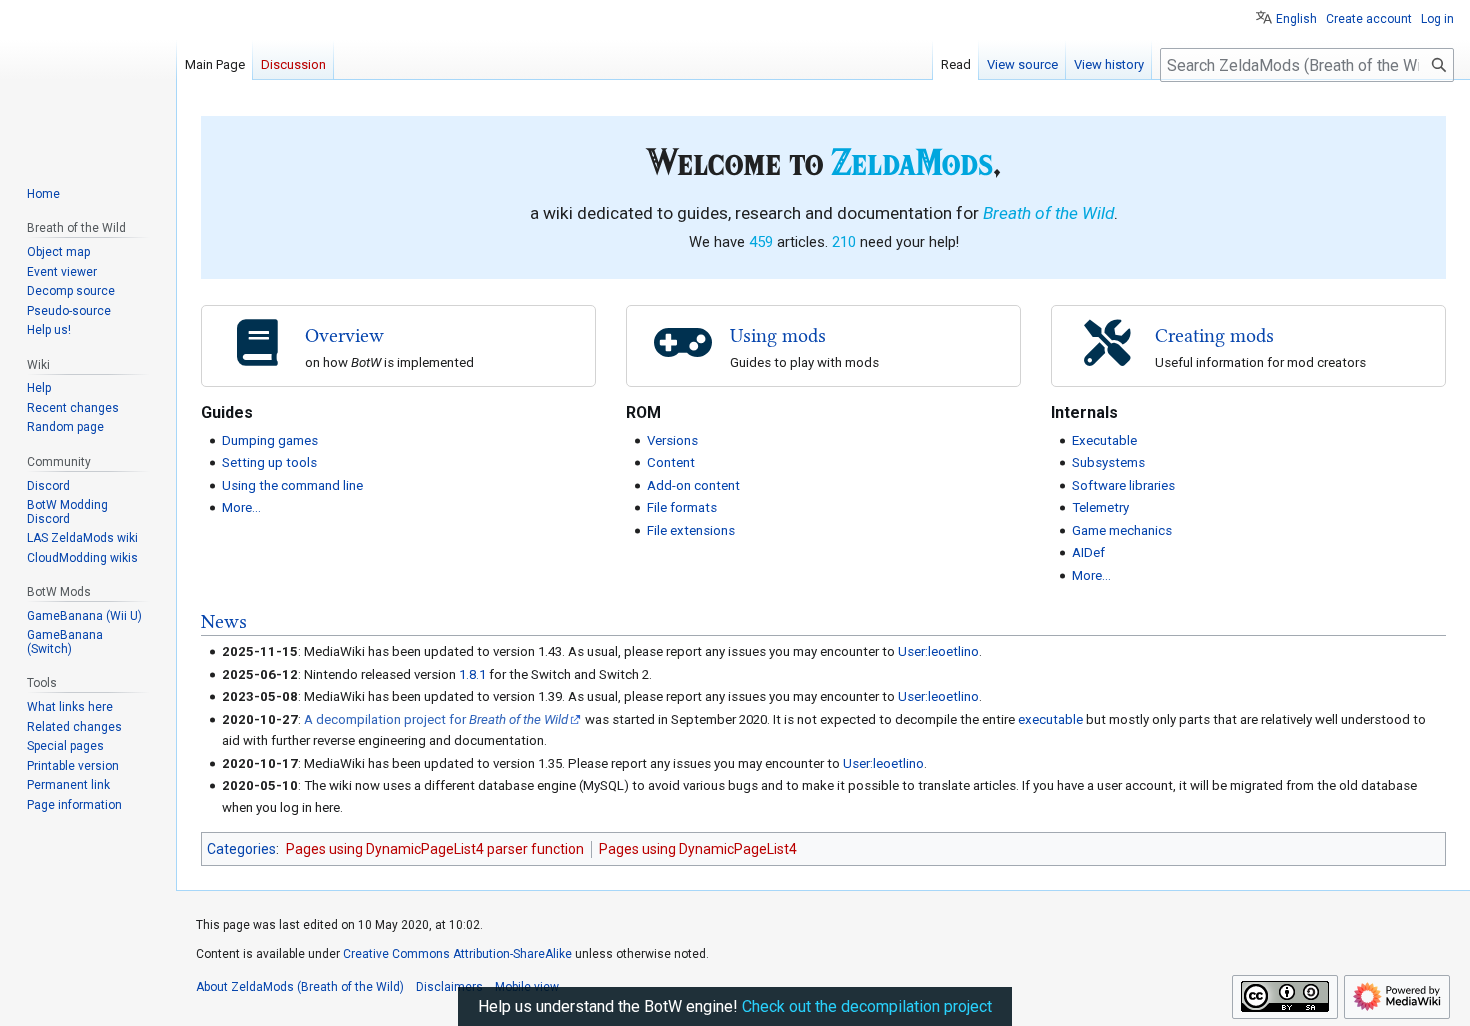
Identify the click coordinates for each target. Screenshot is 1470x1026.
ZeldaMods (912, 161)
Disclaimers (449, 987)
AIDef (1088, 552)
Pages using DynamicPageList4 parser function (435, 849)
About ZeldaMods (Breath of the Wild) (300, 987)
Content (671, 462)
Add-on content (693, 485)
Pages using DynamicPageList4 (698, 849)
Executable (1104, 440)
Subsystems (1108, 462)
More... (241, 507)
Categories (241, 849)
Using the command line (292, 485)
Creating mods (1214, 335)
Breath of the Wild (1048, 213)
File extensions (691, 530)
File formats (682, 507)
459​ (761, 242)
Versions (672, 440)
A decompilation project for (436, 719)
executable (1050, 719)
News (224, 621)
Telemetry (1100, 507)
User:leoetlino (938, 651)
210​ (844, 242)
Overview (344, 335)
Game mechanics (1122, 530)
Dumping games (270, 440)
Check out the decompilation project (867, 1006)
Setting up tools (269, 462)
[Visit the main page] (88, 80)
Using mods (778, 335)
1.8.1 (472, 674)
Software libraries (1123, 485)
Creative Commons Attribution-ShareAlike (457, 954)
